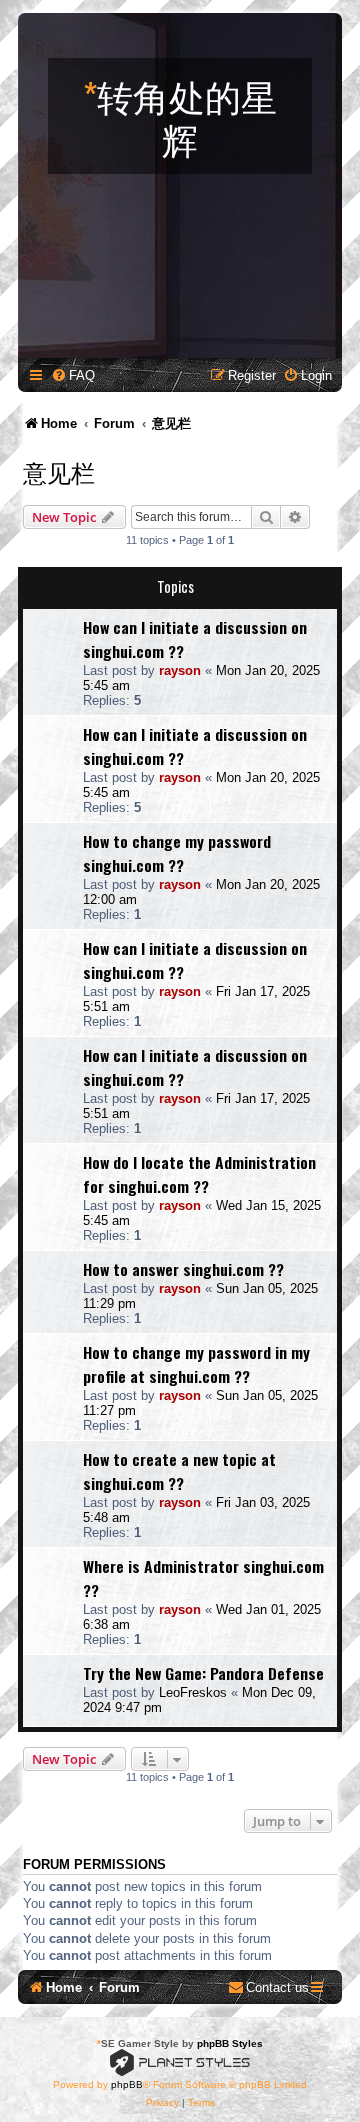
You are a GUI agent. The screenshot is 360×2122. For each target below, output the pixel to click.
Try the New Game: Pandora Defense (203, 1673)
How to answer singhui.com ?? (183, 1269)
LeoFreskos (193, 1692)
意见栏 (59, 471)
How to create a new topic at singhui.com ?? (179, 1471)
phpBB (127, 2084)
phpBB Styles (230, 2043)
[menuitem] (73, 375)
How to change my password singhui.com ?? (177, 853)
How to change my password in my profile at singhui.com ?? (196, 1364)
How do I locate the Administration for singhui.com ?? (199, 1174)
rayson (180, 670)
